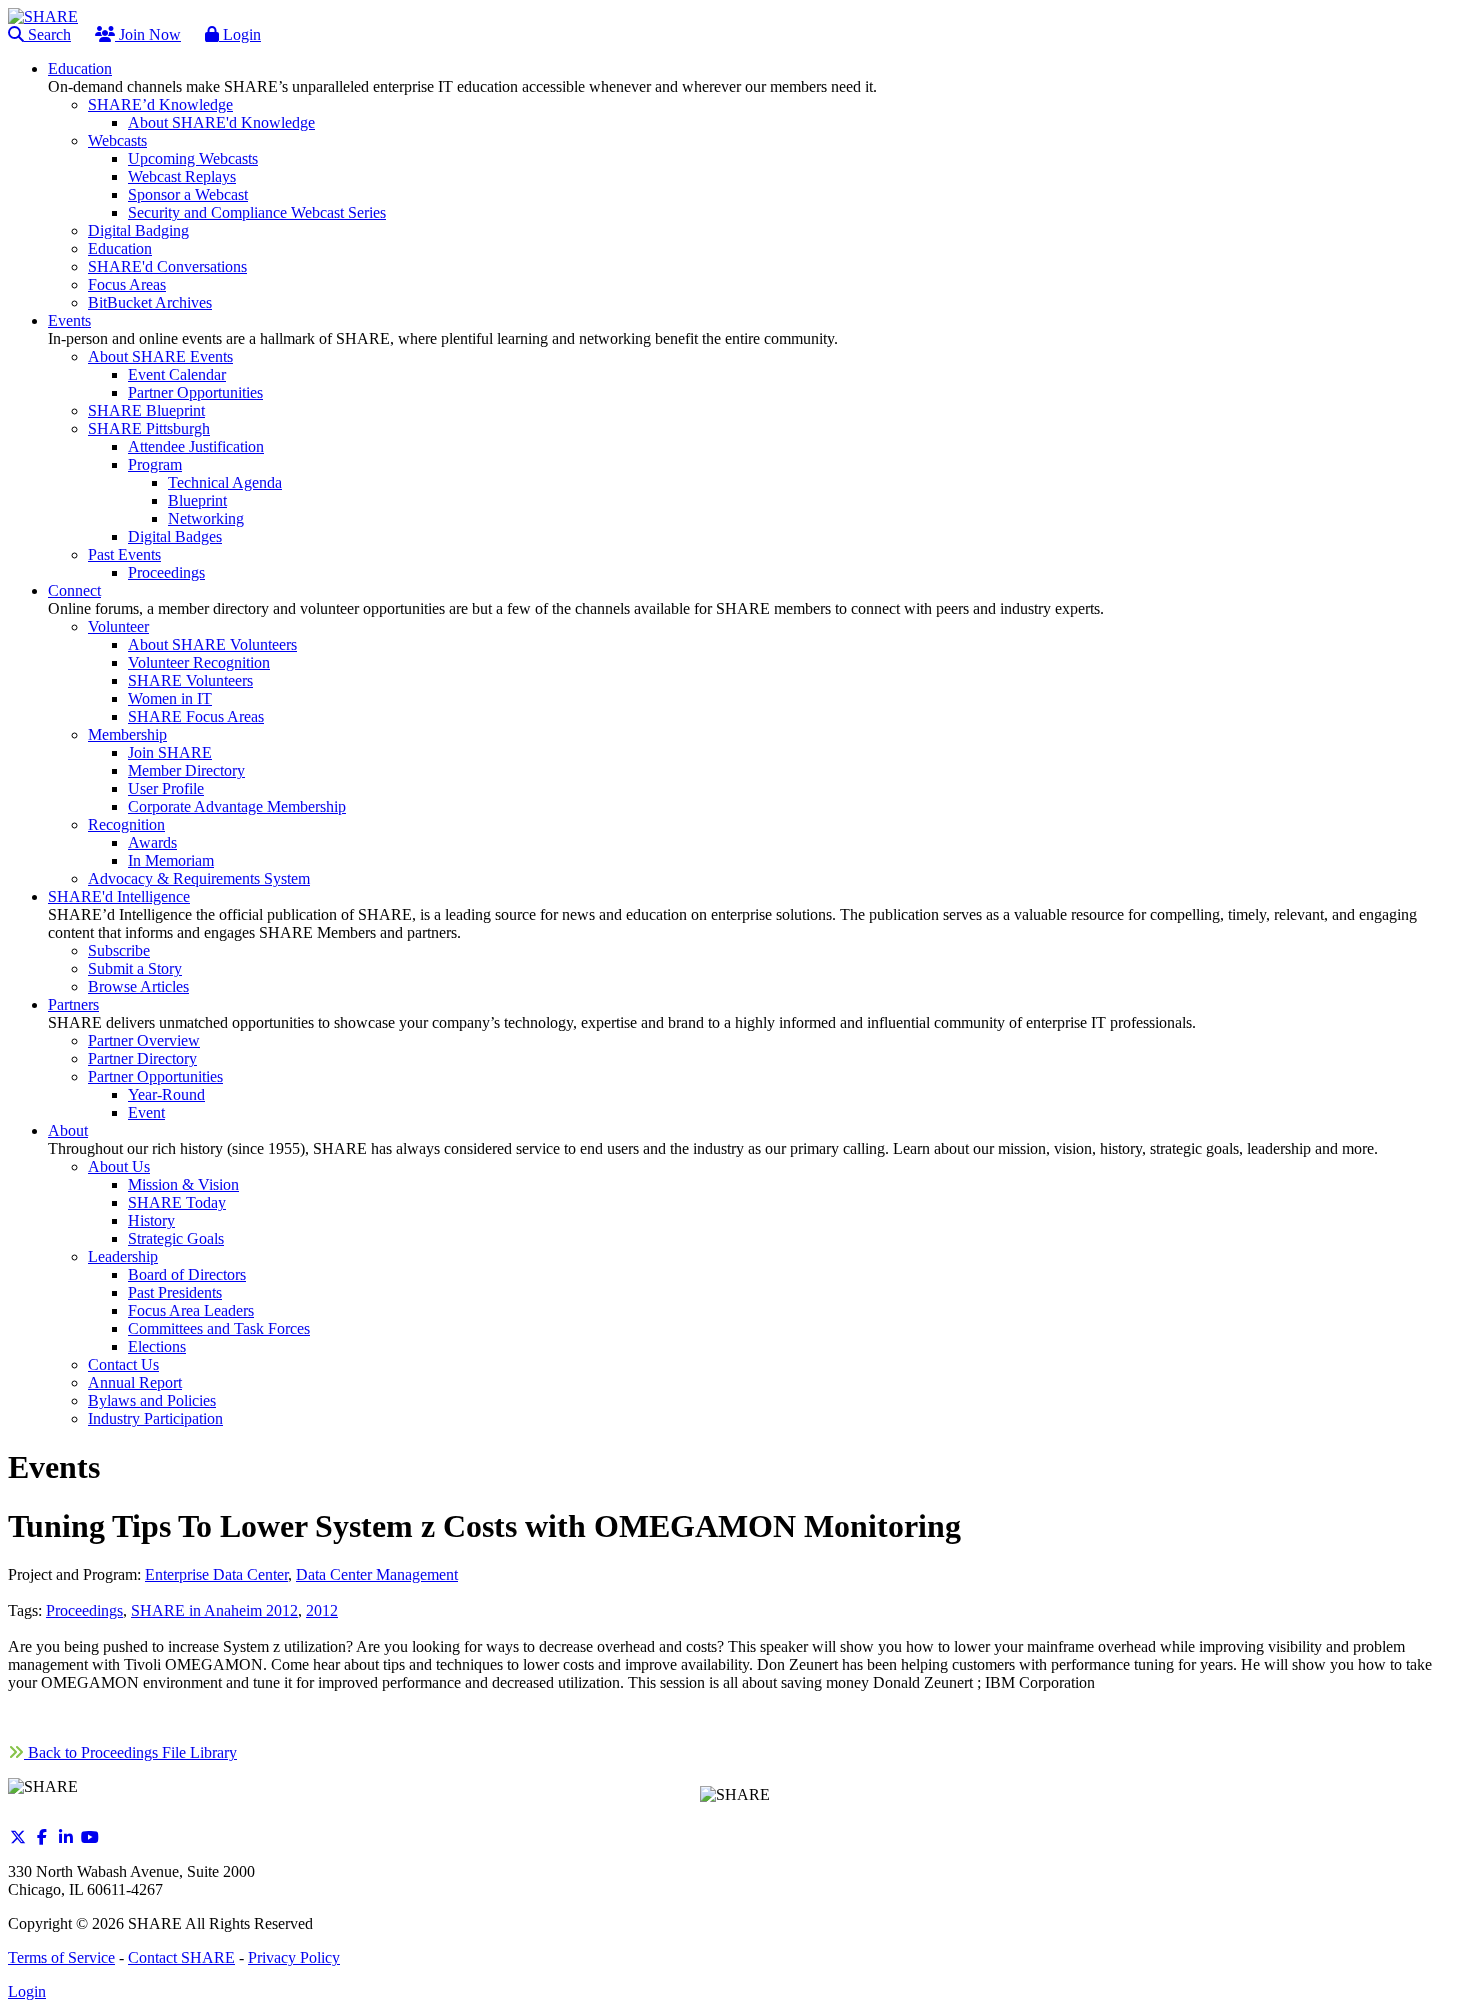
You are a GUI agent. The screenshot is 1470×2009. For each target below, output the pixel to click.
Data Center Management (377, 1574)
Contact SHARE (181, 1957)
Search (47, 34)
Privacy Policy (294, 1957)
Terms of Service (61, 1957)
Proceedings (84, 1610)
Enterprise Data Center (216, 1574)
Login (240, 34)
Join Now (148, 34)
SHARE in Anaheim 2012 (214, 1610)
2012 (322, 1610)
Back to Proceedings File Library (130, 1752)
